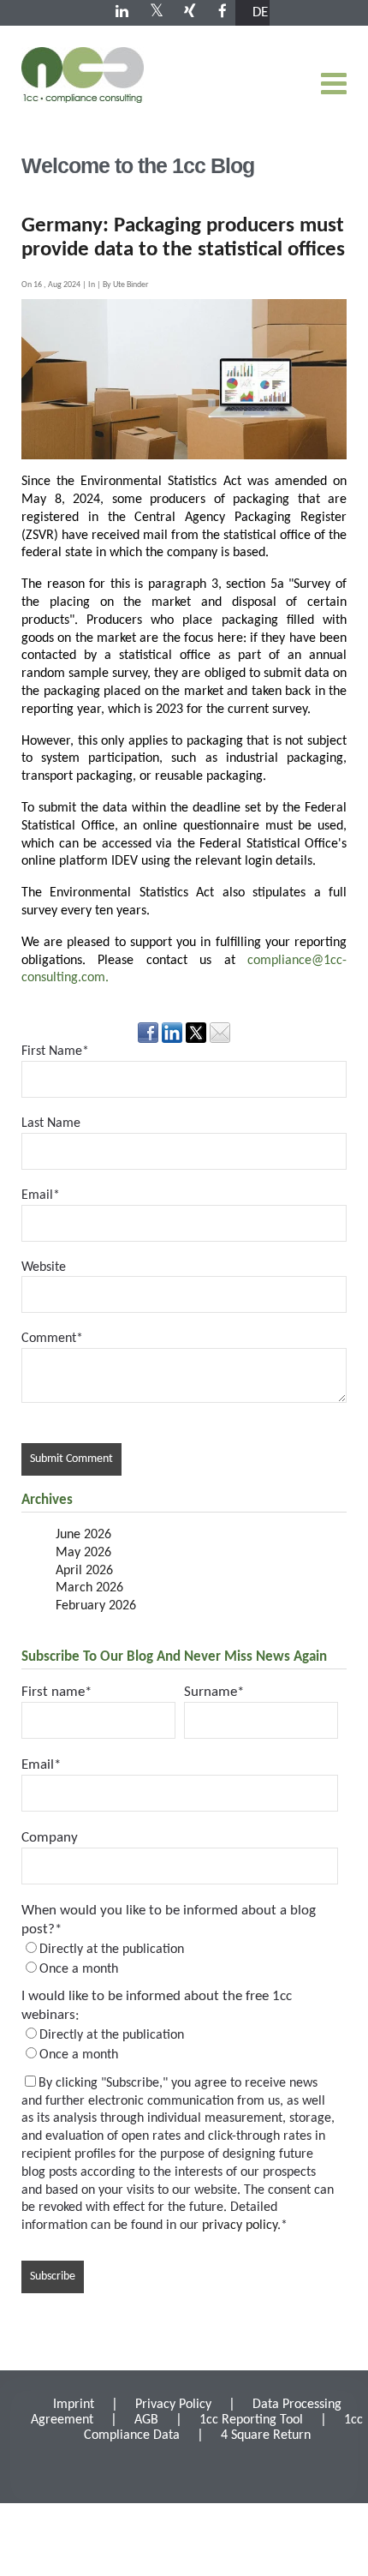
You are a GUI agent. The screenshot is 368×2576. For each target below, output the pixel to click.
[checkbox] (180, 1959)
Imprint (74, 2405)
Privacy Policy (173, 2405)
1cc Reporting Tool (251, 2420)
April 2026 (84, 1571)
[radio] (180, 1949)
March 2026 (89, 1588)
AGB (146, 2420)
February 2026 (96, 1606)
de (260, 12)
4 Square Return (266, 2435)
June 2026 (83, 1535)
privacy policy (240, 2226)
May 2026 (83, 1553)
